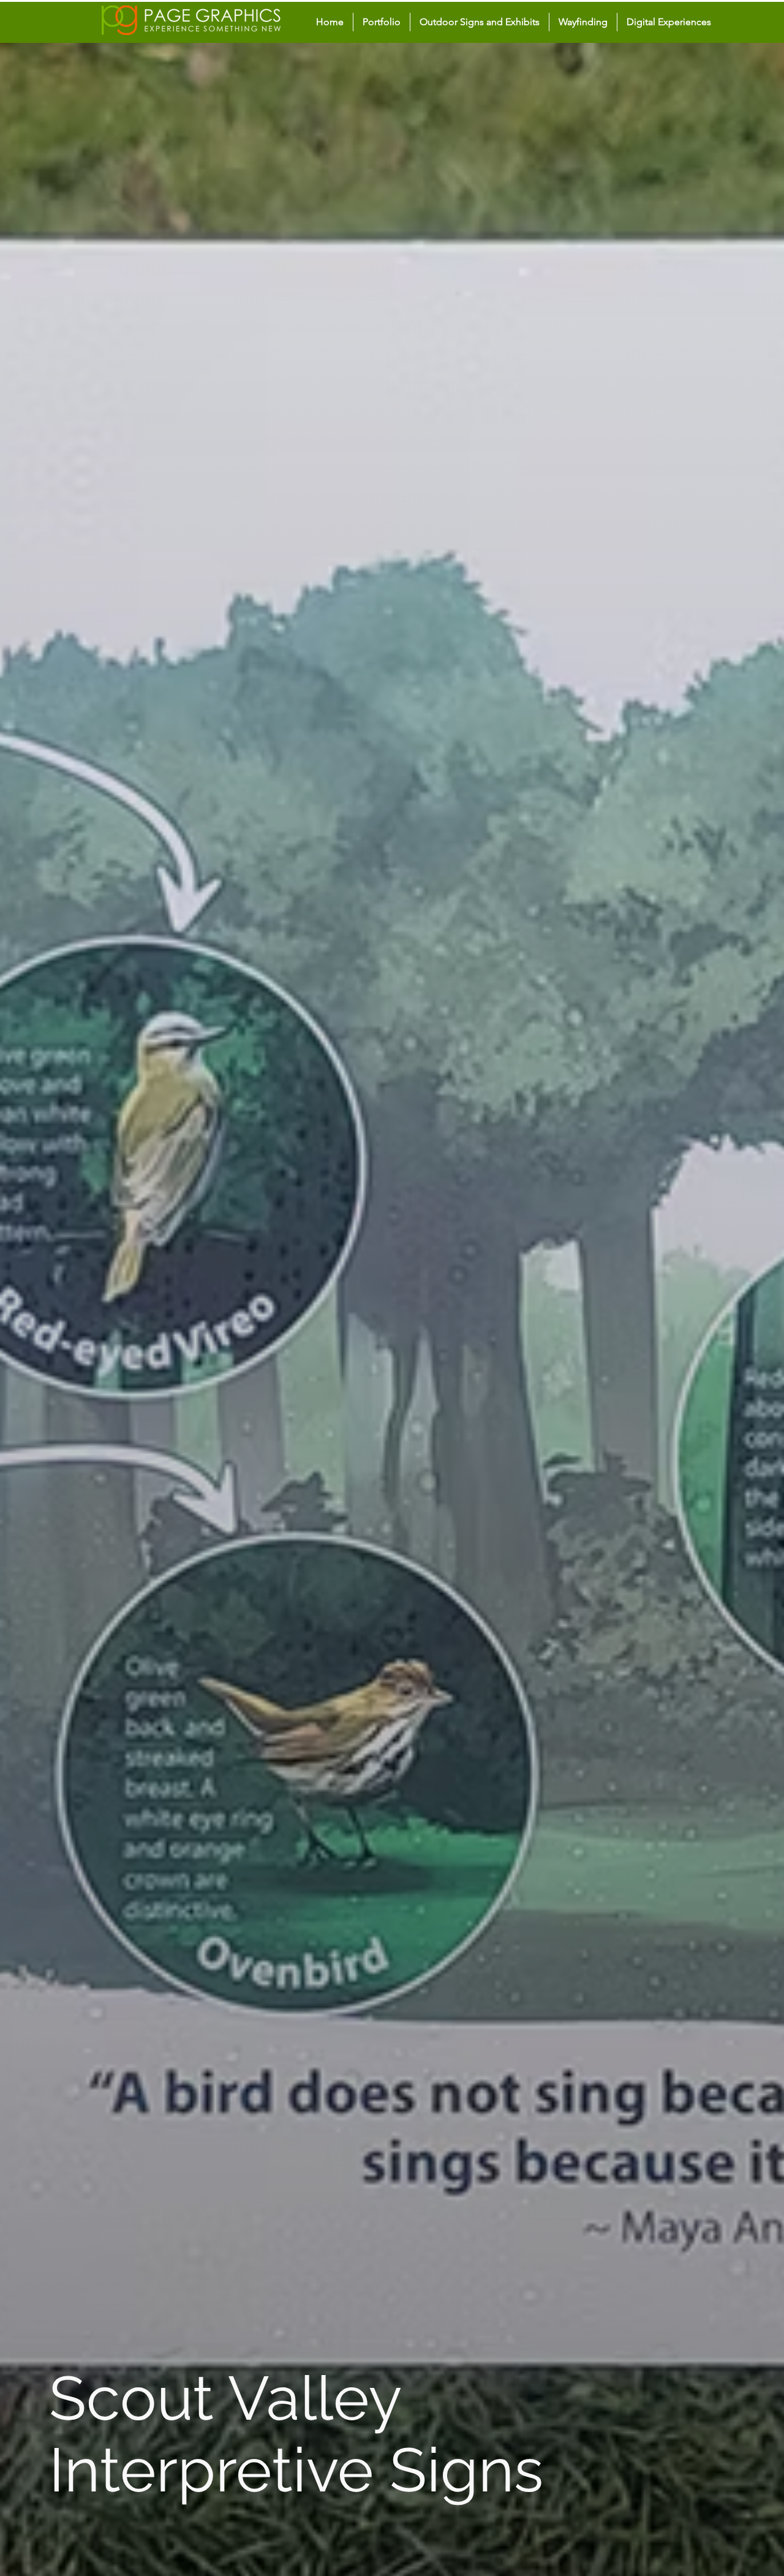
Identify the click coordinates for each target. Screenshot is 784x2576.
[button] (480, 22)
